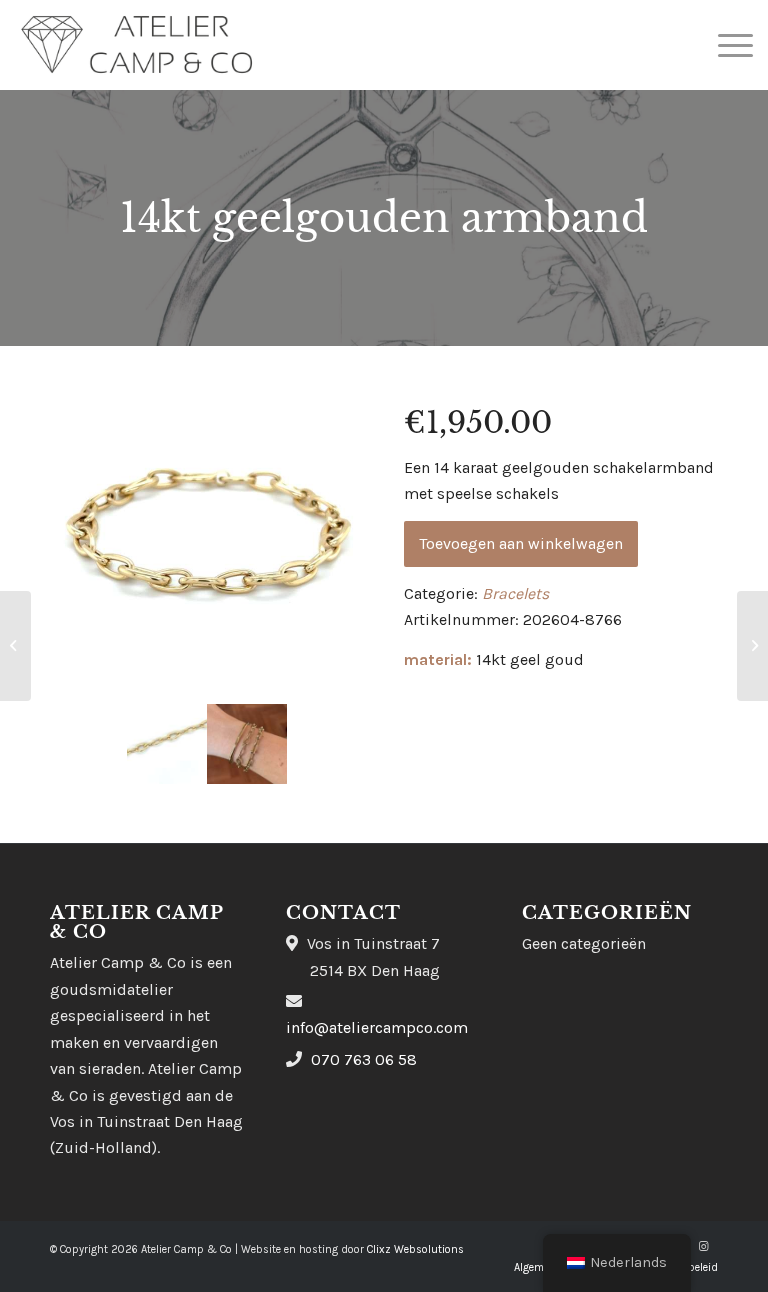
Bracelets (515, 593)
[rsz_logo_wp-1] (137, 45)
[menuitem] (725, 45)
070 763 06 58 (364, 1059)
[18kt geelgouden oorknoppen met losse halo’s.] (15, 646)
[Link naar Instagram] (703, 1247)
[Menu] (725, 45)
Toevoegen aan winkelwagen (521, 543)
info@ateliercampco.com (377, 1027)
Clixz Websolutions (415, 1249)
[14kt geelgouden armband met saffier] (752, 646)
